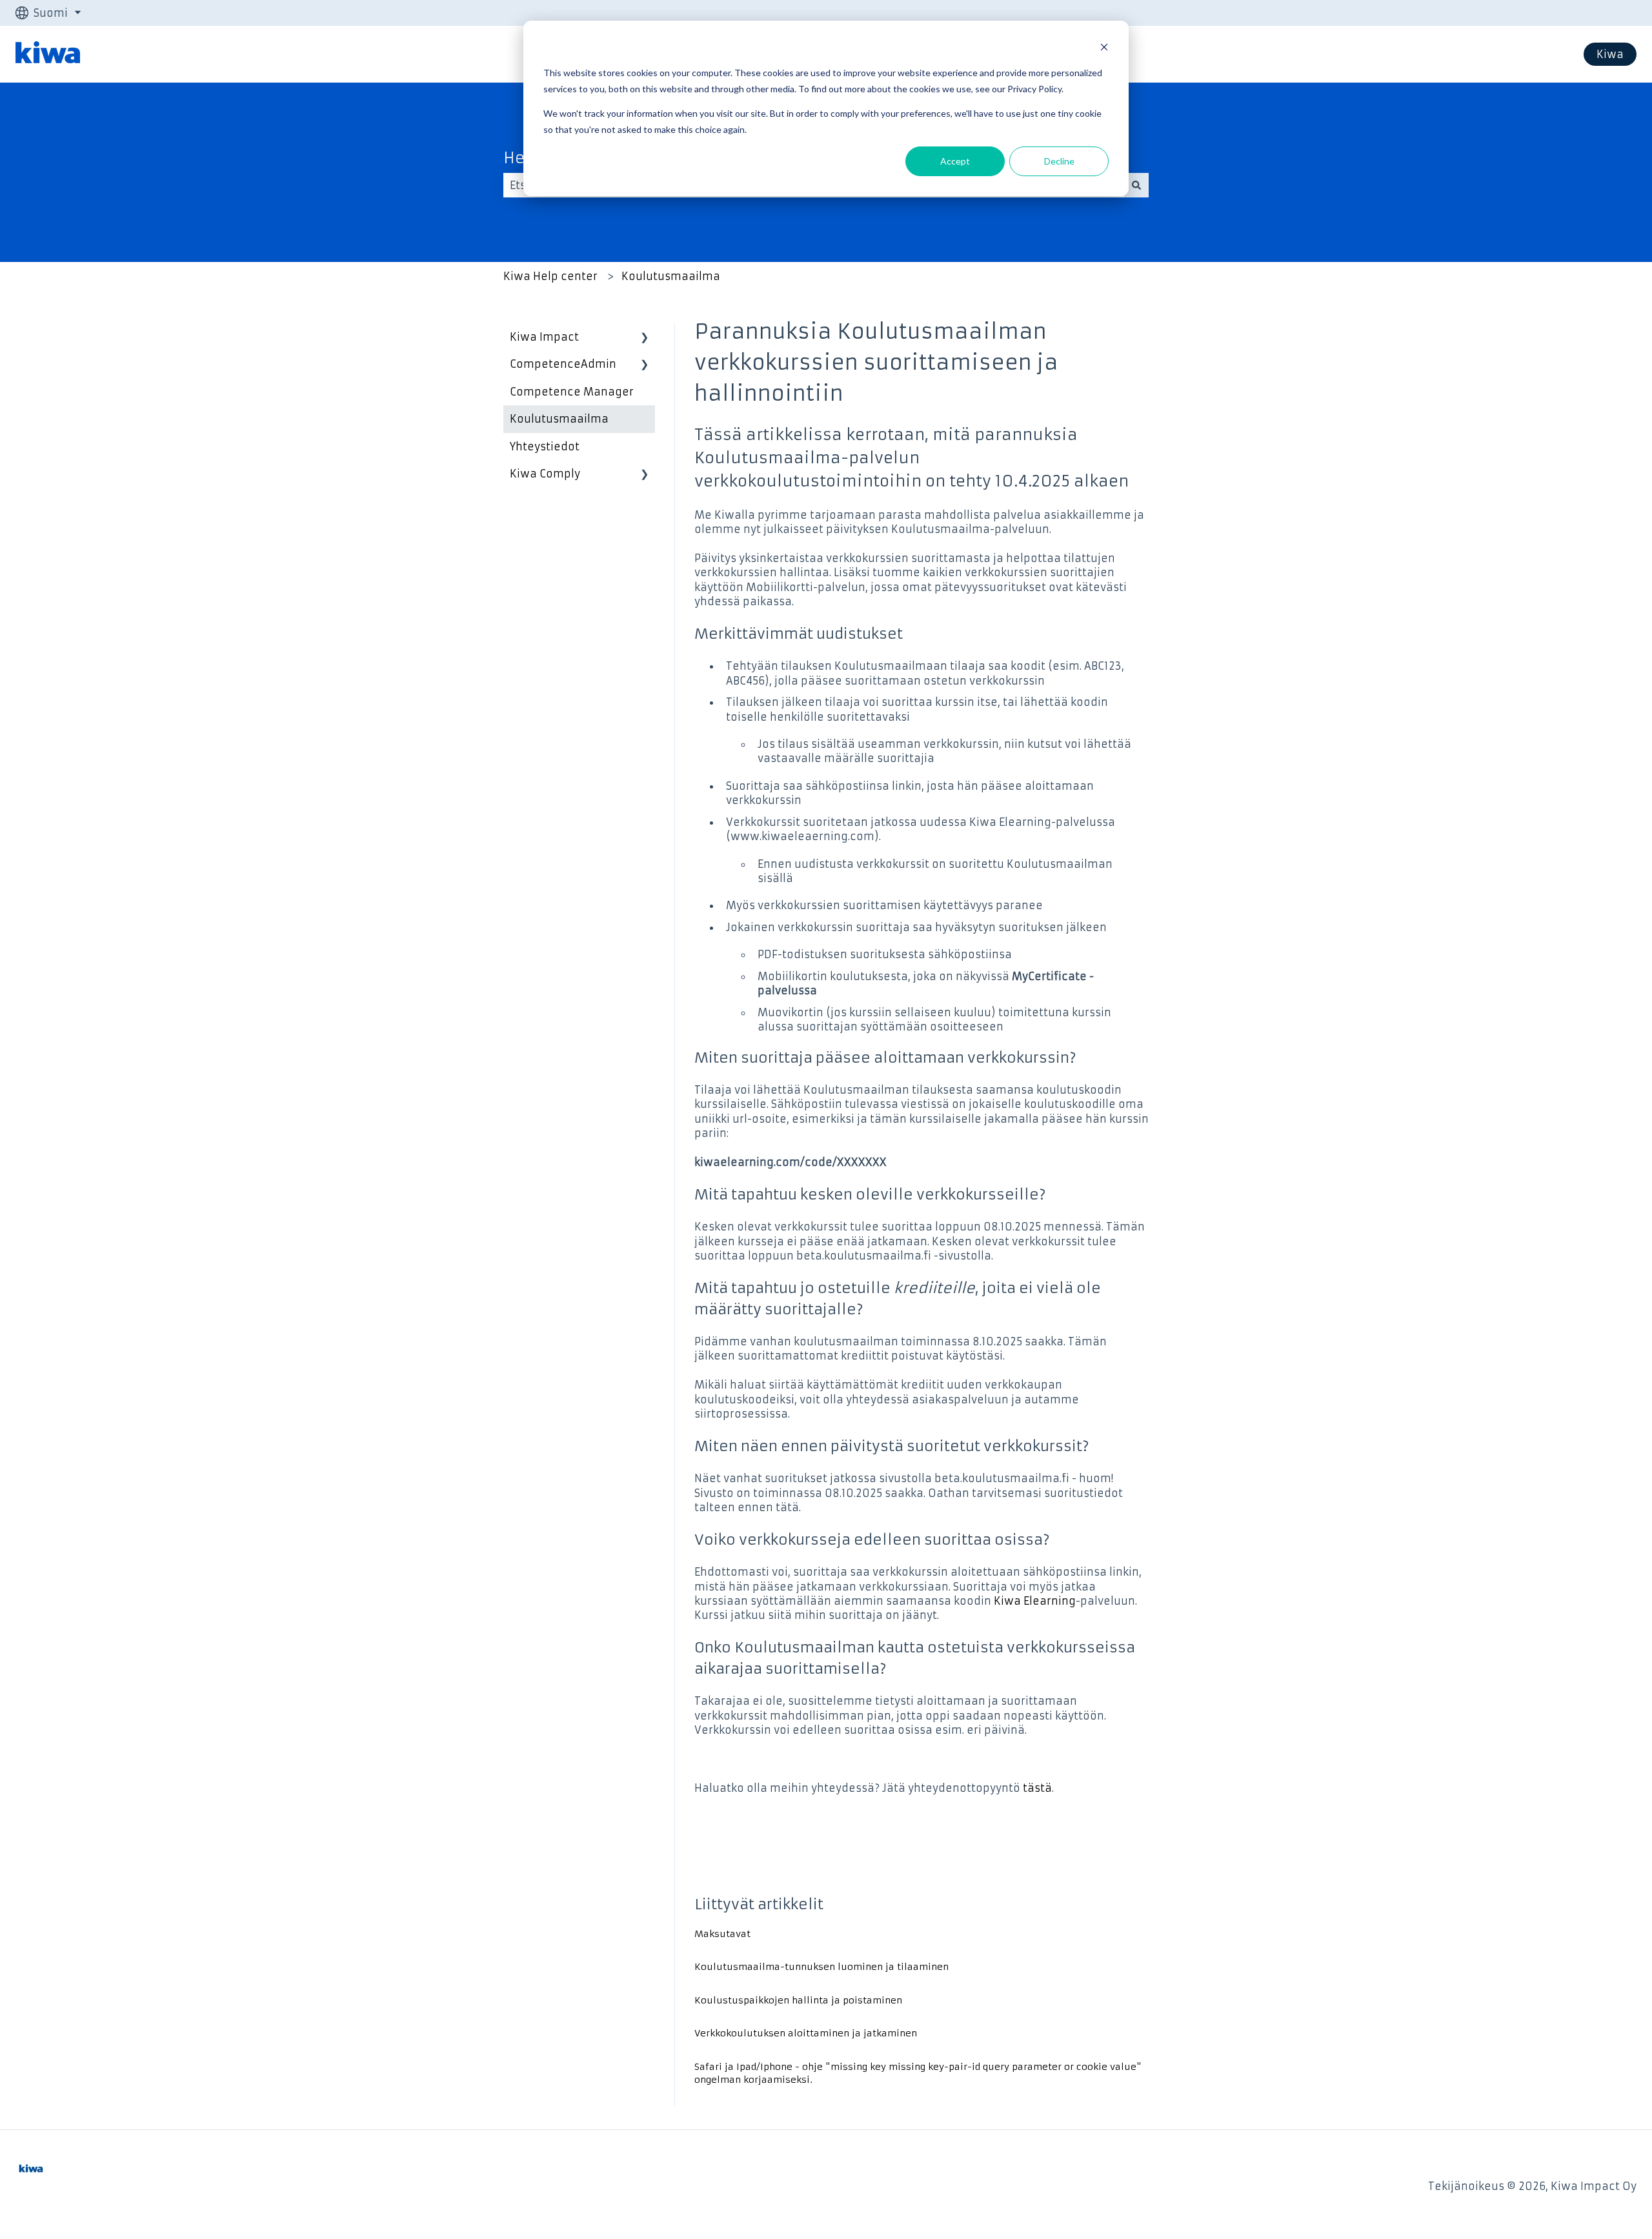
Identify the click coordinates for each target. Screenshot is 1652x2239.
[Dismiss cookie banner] (1104, 49)
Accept (955, 161)
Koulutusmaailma (671, 276)
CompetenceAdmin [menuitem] (563, 364)
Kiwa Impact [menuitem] (544, 337)
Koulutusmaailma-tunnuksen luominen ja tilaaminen (821, 1967)
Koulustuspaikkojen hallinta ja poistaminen (798, 2000)
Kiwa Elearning (1035, 1601)
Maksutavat (722, 1934)
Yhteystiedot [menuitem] (545, 447)
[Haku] (1136, 185)
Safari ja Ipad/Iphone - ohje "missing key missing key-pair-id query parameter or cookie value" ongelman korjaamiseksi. (918, 2073)
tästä (1037, 1788)
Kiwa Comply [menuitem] (545, 474)
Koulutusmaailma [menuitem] (559, 419)
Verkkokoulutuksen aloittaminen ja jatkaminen (806, 2033)
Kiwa (1610, 54)
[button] (645, 338)
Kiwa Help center (550, 276)
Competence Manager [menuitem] (572, 392)
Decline (1059, 161)
